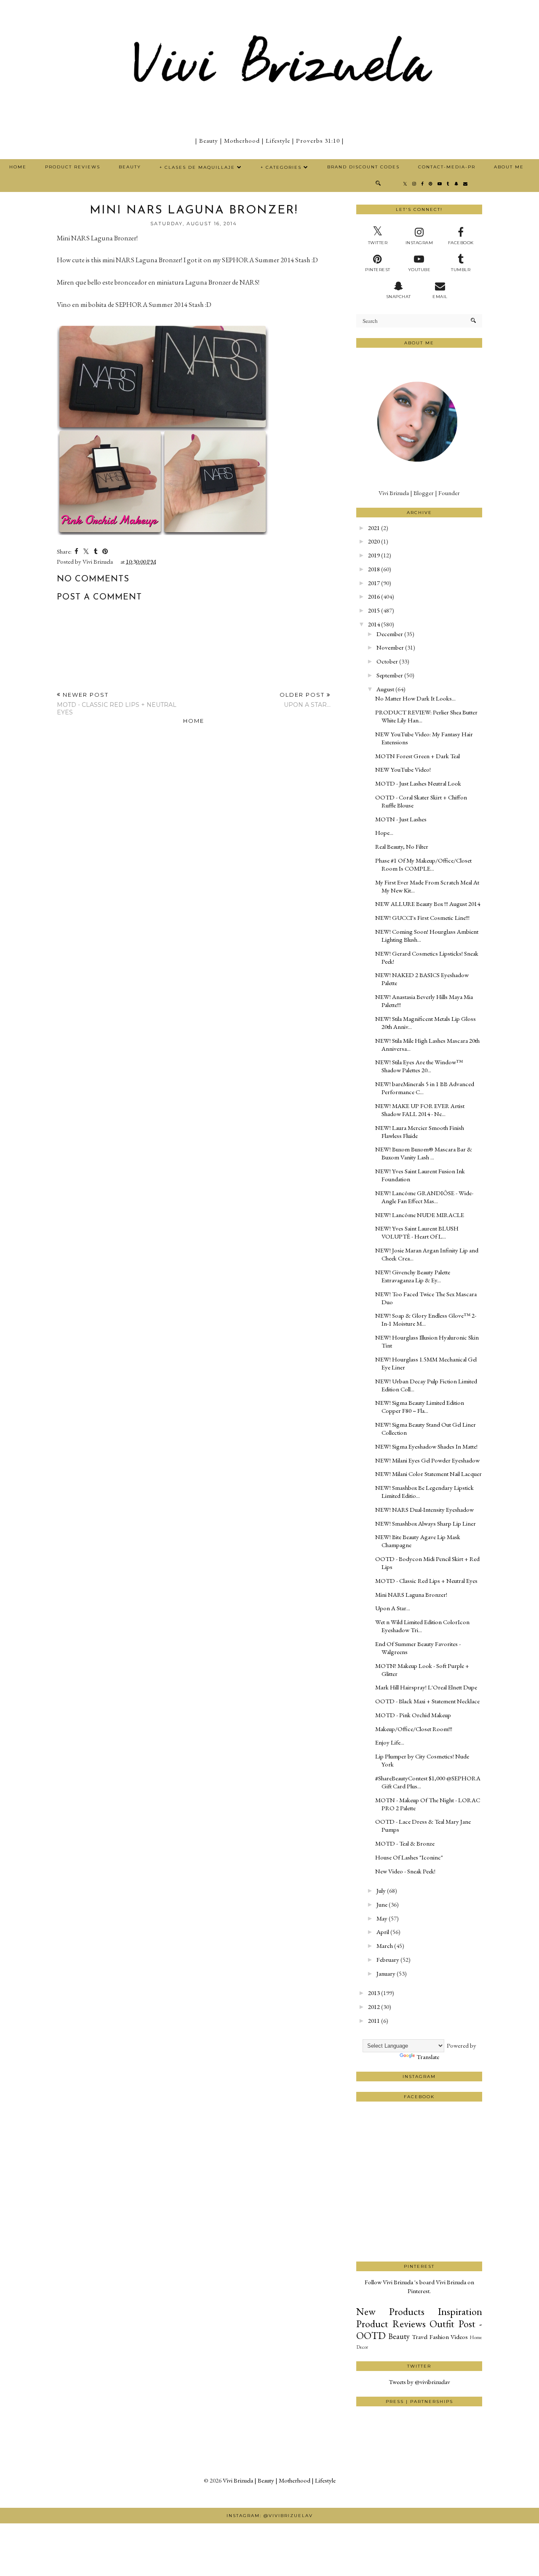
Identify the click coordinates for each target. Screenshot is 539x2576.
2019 (374, 555)
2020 (374, 541)
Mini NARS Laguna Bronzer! (411, 1594)
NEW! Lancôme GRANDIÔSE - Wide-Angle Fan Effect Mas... (424, 1197)
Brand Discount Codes (363, 167)
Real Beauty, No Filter (402, 846)
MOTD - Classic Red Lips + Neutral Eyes (426, 1581)
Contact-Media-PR (447, 167)
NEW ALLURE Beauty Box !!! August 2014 (428, 904)
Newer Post (117, 704)
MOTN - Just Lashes (401, 819)
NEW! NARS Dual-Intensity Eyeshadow (424, 1509)
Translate (428, 2057)
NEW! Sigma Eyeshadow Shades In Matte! (426, 1446)
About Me (509, 167)
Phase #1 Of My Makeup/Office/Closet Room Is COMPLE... (423, 864)
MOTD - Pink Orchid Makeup (413, 1715)
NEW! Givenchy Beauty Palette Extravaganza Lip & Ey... (413, 1276)
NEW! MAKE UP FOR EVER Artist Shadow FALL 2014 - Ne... (420, 1110)
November (390, 647)
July (381, 1890)
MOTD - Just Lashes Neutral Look (418, 783)
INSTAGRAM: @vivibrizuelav (270, 2516)
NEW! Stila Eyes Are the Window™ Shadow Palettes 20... (419, 1066)
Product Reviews (73, 167)
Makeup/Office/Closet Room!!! (414, 1729)
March (385, 1946)
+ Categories (281, 167)
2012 (374, 2007)
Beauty (130, 167)
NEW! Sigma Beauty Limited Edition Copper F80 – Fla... (420, 1407)
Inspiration (460, 2311)
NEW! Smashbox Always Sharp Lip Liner (426, 1523)
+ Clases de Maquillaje (197, 167)
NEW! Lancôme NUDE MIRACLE (420, 1215)
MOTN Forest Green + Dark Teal (418, 756)
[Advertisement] (419, 2230)
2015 (374, 610)
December (390, 634)
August (385, 689)
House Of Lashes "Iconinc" (409, 1857)
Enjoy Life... (390, 1742)
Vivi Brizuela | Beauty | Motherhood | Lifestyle (279, 2480)
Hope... (384, 832)
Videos (459, 2337)
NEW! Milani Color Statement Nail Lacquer (428, 1474)
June (382, 1904)
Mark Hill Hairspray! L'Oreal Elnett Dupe (426, 1687)
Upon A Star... (393, 1608)
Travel (420, 2337)
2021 (374, 528)
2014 (374, 624)
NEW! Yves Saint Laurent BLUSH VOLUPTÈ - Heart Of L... (417, 1232)
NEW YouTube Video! (403, 769)
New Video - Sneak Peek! (405, 1871)
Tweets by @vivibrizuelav (419, 2382)
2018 (374, 569)
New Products (390, 2311)
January (386, 1973)
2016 (374, 596)
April (383, 1932)
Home (18, 167)
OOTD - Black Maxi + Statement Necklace (427, 1701)
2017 (374, 583)
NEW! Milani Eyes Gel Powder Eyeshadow (427, 1460)
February (388, 1959)
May (382, 1918)
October (387, 661)
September (390, 675)
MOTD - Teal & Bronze (405, 1843)
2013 (374, 1993)
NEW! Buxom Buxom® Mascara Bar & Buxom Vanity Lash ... (424, 1153)
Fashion (439, 2337)
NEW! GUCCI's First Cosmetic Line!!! (422, 918)
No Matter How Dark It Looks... (415, 698)
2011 (374, 2021)
